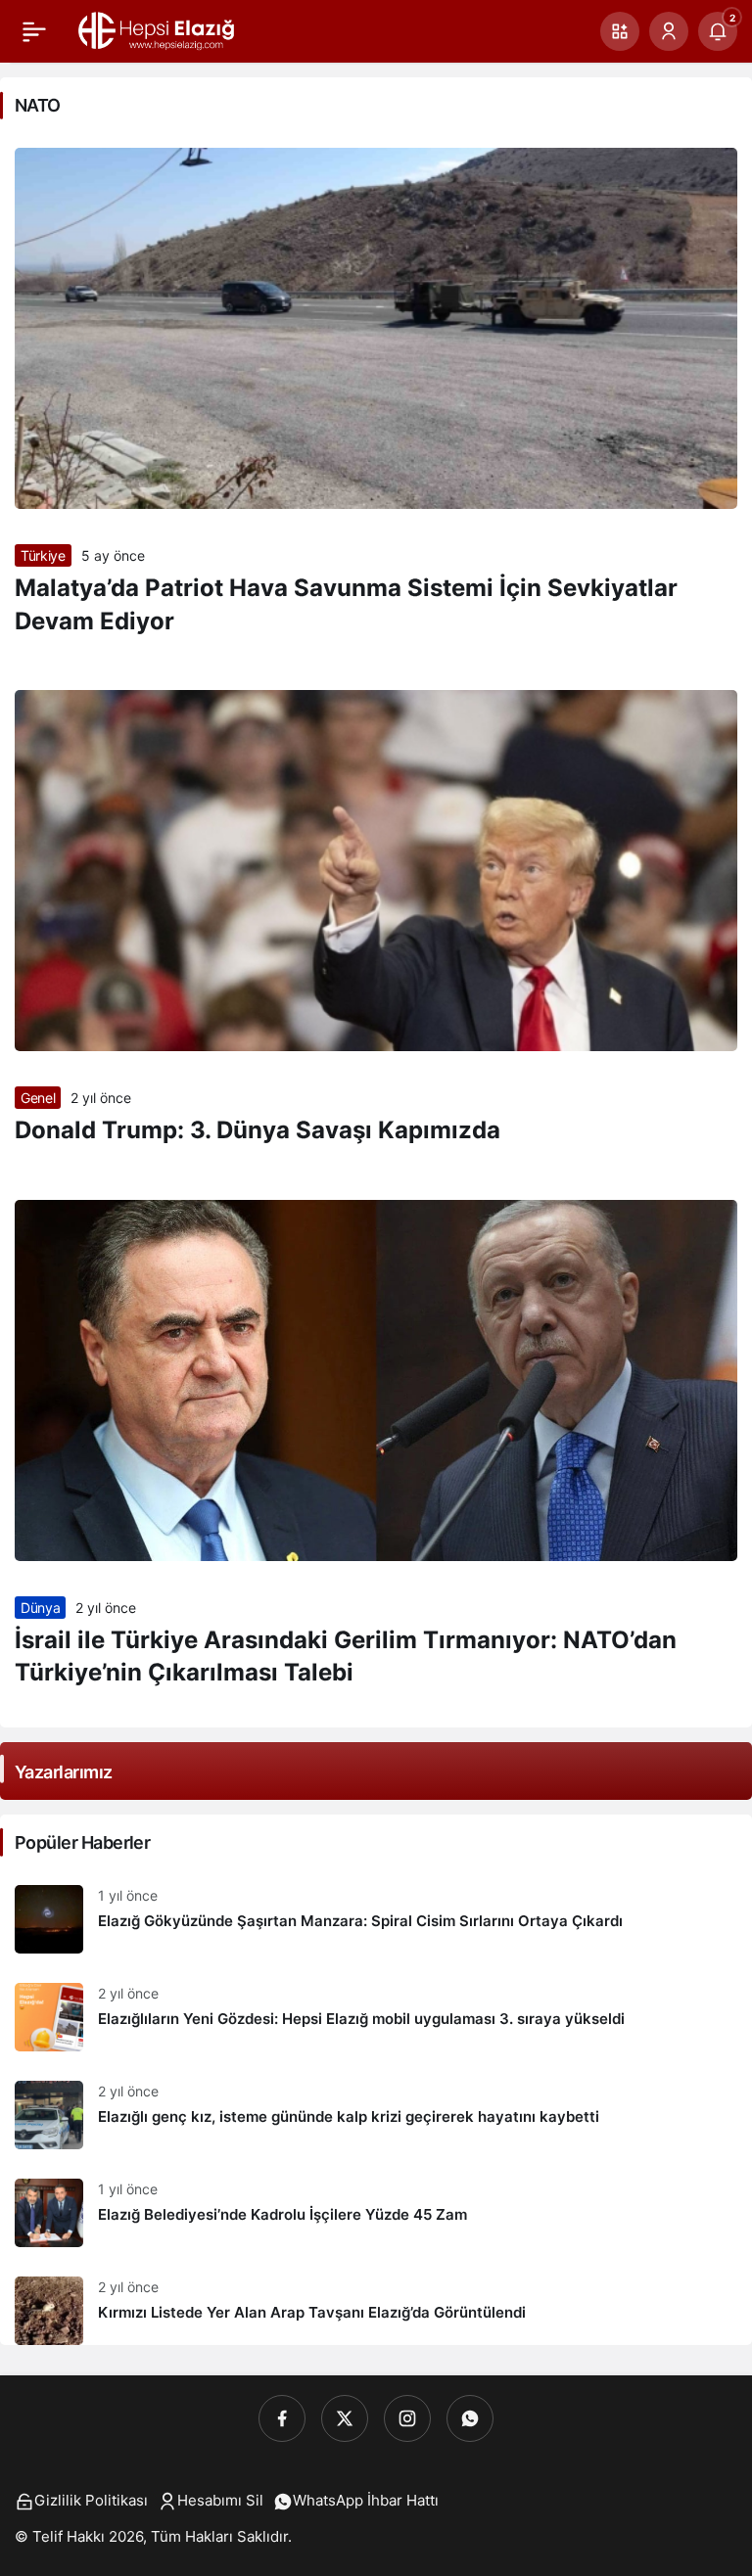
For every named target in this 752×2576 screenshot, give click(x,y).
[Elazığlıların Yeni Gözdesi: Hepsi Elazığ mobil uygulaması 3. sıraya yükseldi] (376, 2017)
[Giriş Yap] (669, 31)
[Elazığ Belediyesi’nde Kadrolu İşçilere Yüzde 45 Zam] (376, 2213)
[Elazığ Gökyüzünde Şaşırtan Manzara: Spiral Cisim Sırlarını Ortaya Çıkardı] (376, 1919)
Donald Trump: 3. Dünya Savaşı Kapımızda (258, 1130)
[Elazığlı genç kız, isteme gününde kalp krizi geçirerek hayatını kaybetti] (376, 2115)
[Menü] (34, 31)
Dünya (40, 1608)
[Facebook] (282, 2418)
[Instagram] (407, 2418)
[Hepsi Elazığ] (158, 29)
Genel (38, 1098)
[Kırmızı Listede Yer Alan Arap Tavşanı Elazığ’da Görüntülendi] (376, 2303)
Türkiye (43, 555)
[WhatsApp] (470, 2418)
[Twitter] (345, 2418)
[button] (620, 31)
